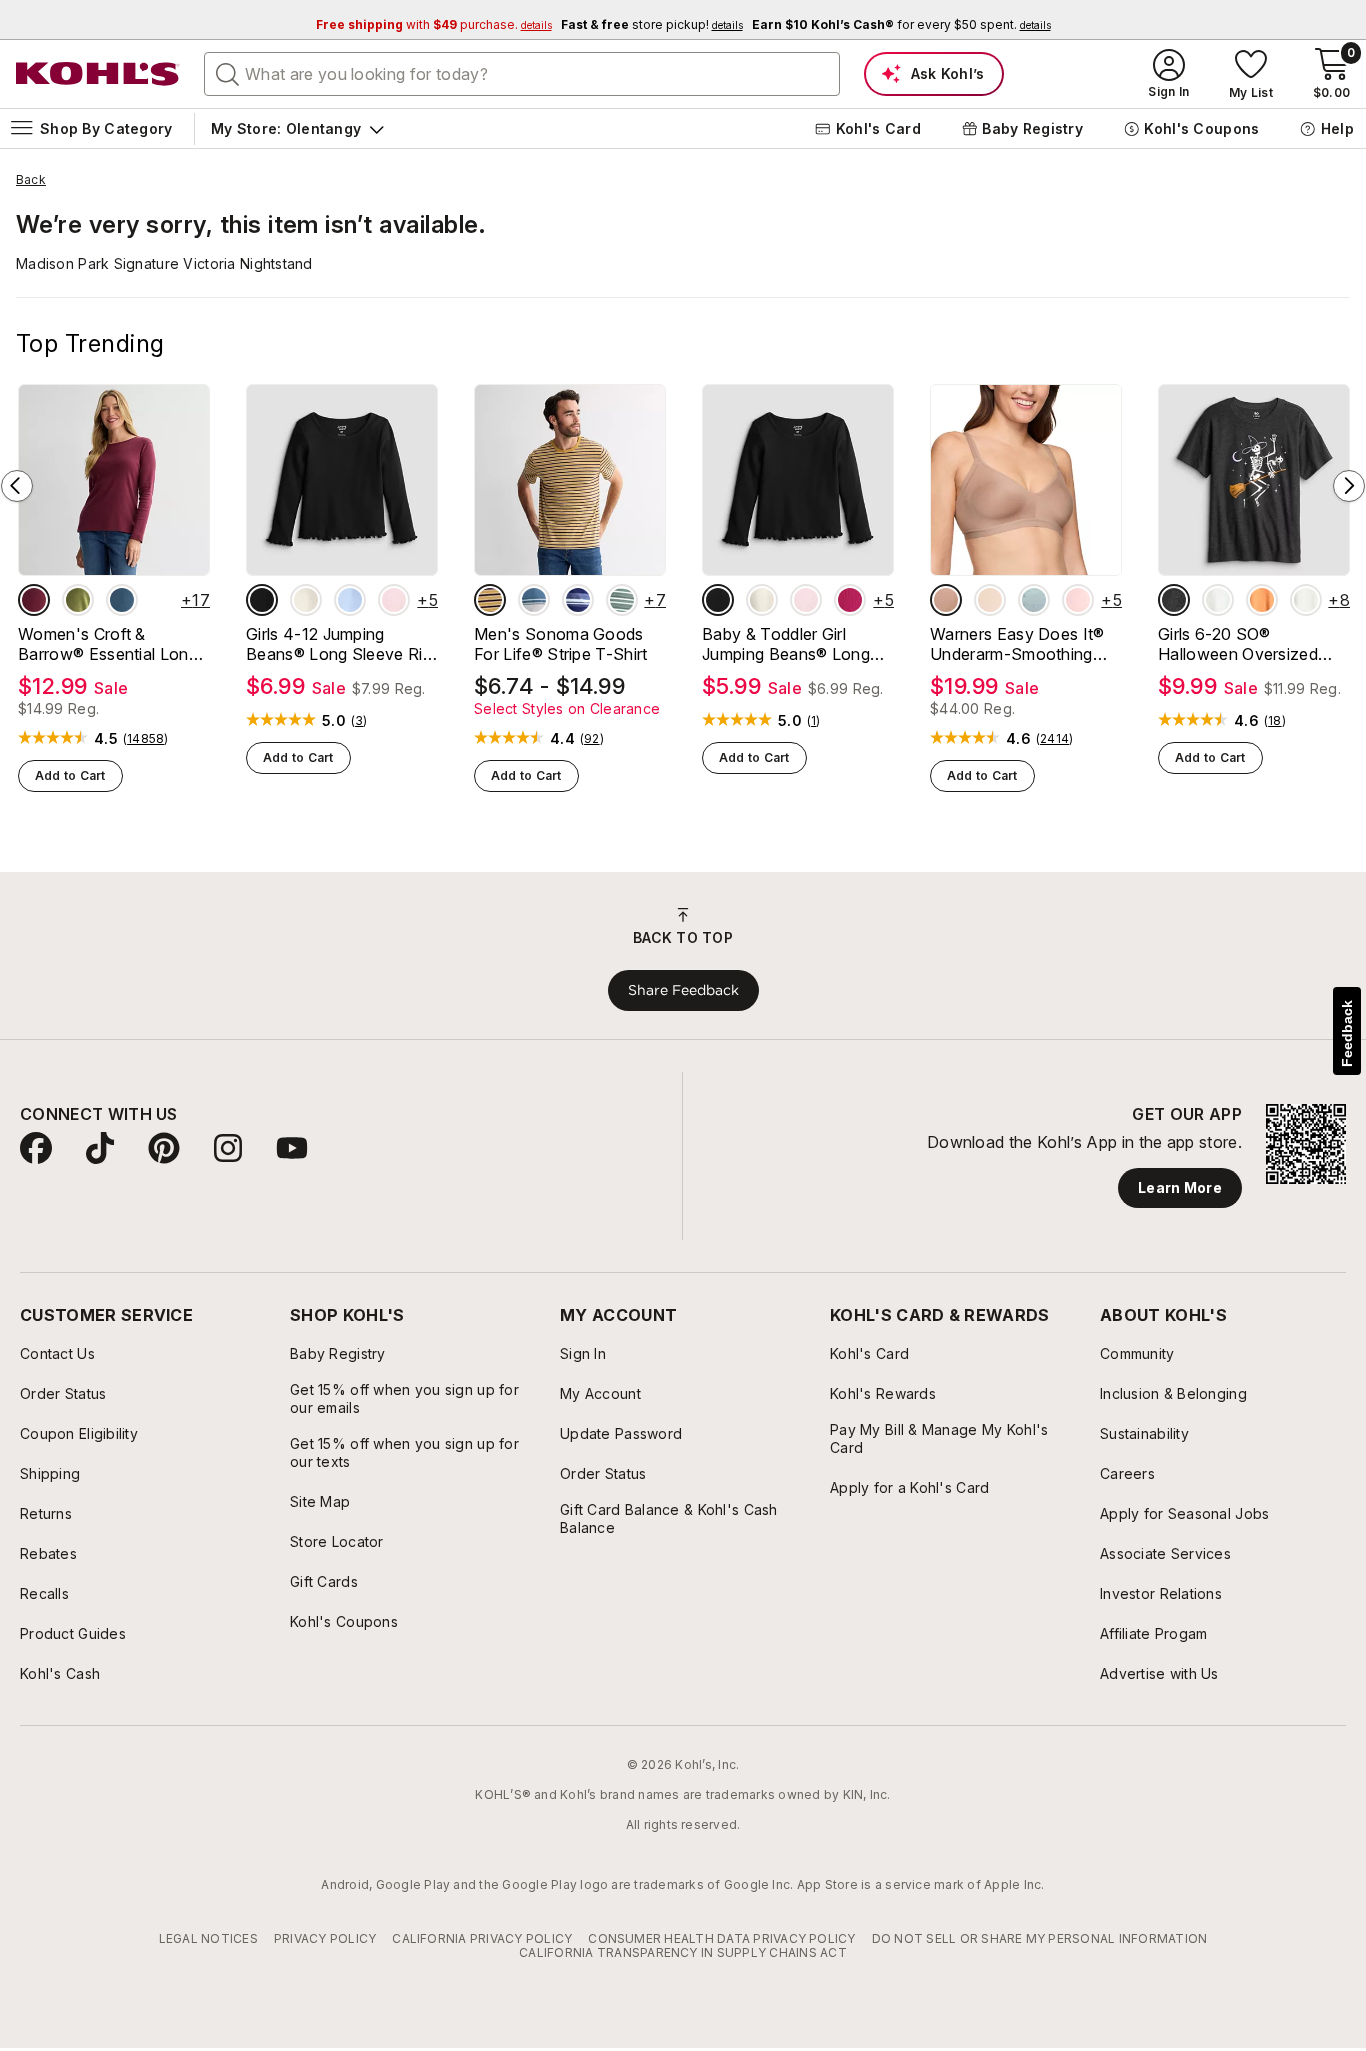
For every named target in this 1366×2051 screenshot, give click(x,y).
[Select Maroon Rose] (34, 600)
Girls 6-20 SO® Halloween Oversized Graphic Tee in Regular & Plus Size (1250, 644)
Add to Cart (70, 775)
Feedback (1347, 1033)
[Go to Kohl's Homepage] (98, 74)
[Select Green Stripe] (622, 600)
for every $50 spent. (901, 24)
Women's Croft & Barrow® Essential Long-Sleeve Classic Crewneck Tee (112, 644)
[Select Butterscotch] (990, 600)
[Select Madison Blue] (122, 600)
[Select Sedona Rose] (850, 600)
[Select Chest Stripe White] (534, 600)
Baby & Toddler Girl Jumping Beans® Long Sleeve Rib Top (786, 644)
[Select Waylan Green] (78, 600)
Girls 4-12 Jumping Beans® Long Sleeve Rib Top (339, 644)
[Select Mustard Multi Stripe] (490, 600)
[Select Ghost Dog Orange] (1262, 600)
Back (31, 180)
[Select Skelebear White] (1218, 600)
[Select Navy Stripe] (578, 600)
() (146, 739)
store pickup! (652, 24)
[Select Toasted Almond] (946, 600)
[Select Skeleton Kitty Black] (1174, 600)
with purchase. (434, 24)
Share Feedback (683, 990)
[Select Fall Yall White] (1306, 600)
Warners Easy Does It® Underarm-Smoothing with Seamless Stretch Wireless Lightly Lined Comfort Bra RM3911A (1017, 644)
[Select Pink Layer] (394, 600)
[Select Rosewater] (1078, 600)
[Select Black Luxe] (262, 600)
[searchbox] (522, 74)
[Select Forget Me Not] (1034, 600)
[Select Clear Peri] (350, 600)
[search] (228, 73)
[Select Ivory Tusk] (306, 600)
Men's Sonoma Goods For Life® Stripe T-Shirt (561, 644)
